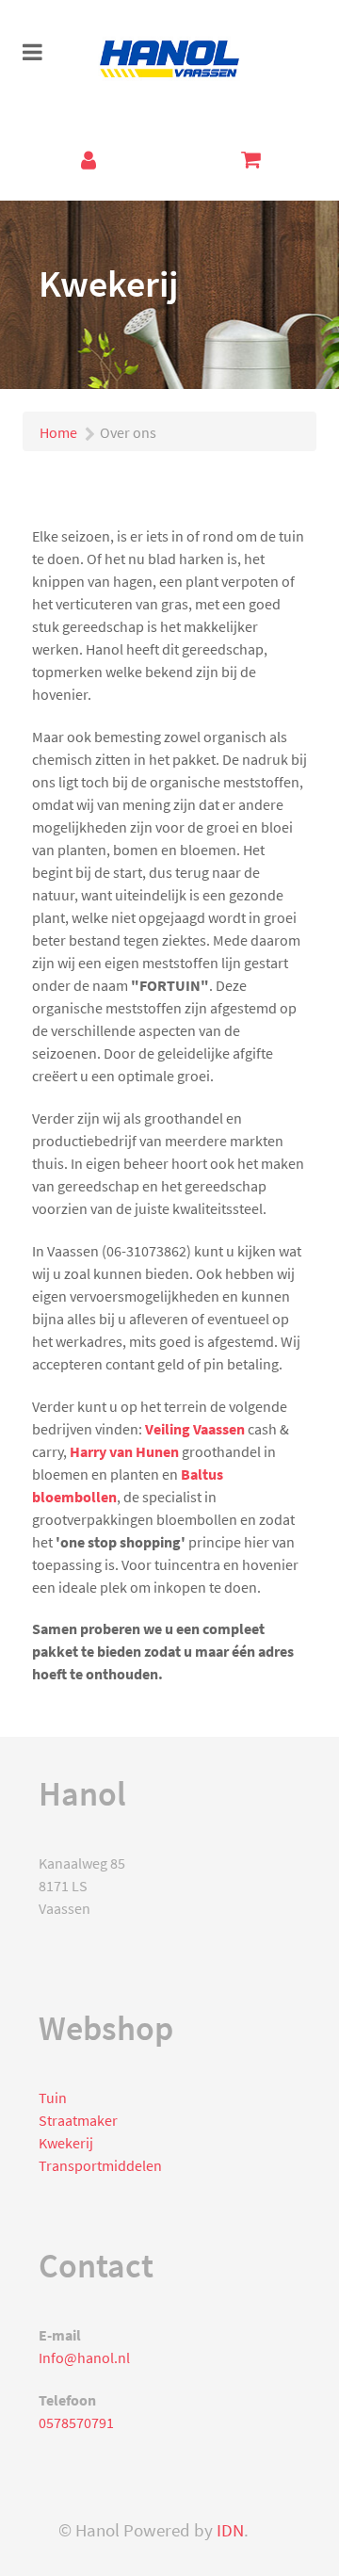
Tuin (53, 2098)
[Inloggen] (89, 160)
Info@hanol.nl (84, 2357)
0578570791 (76, 2422)
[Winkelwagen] (251, 159)
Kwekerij (66, 2143)
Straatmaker (78, 2120)
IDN (230, 2530)
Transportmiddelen (100, 2165)
